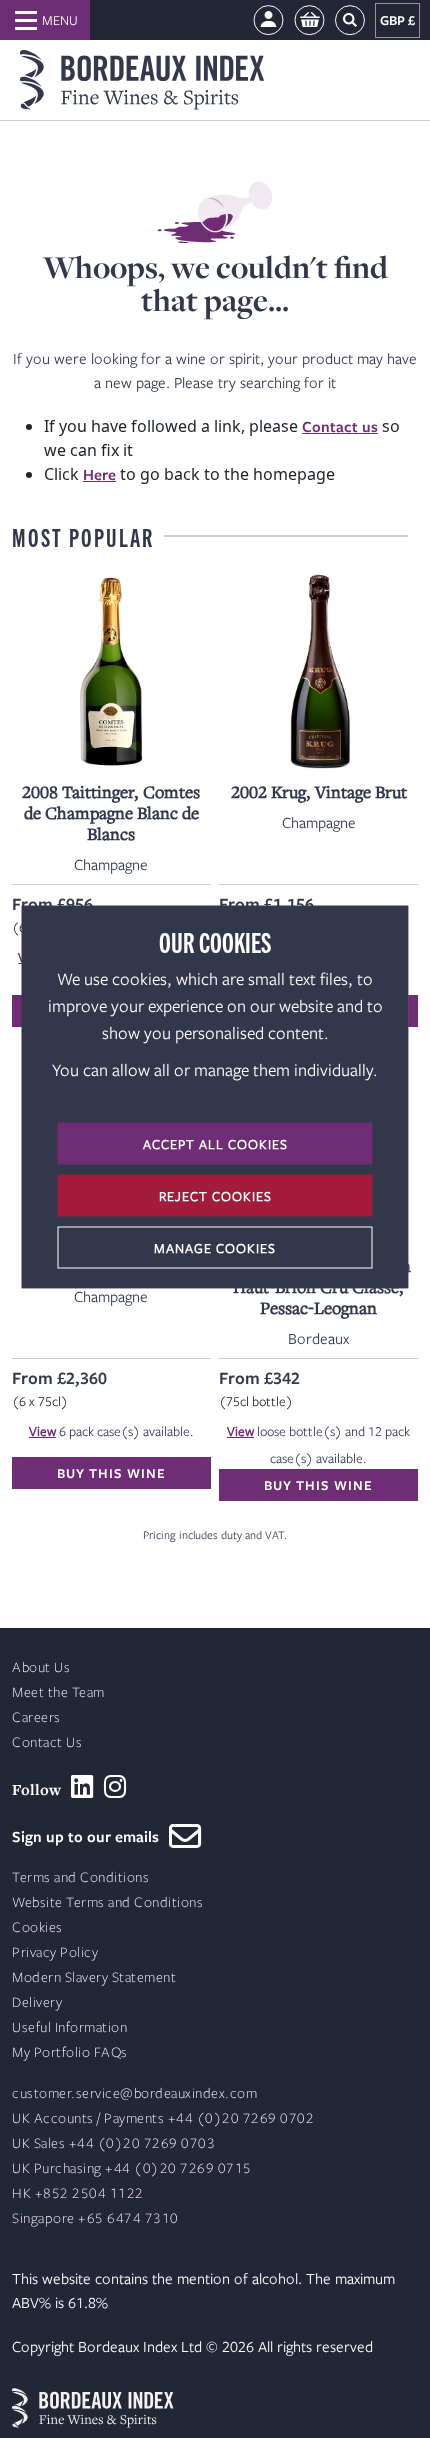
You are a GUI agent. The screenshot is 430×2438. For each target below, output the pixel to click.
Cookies (37, 1927)
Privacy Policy (55, 1952)
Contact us (340, 426)
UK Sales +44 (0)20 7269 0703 (113, 2143)
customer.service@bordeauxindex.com (134, 2093)
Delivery (37, 2002)
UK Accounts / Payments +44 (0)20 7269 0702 (163, 2118)
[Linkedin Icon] (82, 1787)
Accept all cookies (215, 1144)
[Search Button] (350, 20)
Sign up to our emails (90, 1836)
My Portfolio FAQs (70, 2052)
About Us (41, 1667)
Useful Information (69, 2027)
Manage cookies (215, 1248)
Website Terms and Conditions (107, 1902)
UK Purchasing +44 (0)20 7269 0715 (132, 2168)
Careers (36, 1717)
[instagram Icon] (115, 1787)
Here (99, 474)
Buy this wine (111, 1473)
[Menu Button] (45, 20)
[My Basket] (309, 20)
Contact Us (47, 1742)
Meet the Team (58, 1692)
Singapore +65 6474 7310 (95, 2218)
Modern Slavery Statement (94, 1977)
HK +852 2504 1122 (78, 2193)
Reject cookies (215, 1196)
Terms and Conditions (80, 1877)
